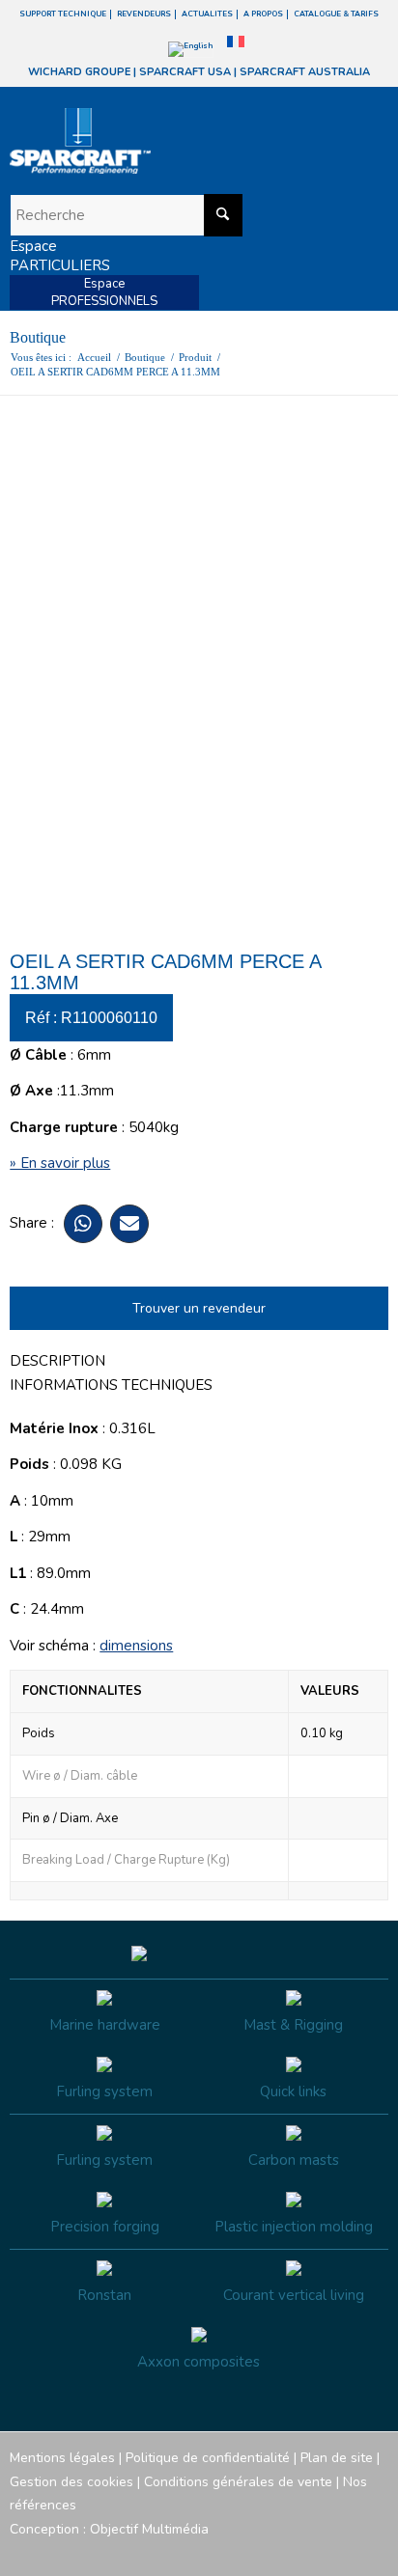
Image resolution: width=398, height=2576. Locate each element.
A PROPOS (263, 14)
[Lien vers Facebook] (258, 2552)
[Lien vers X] (345, 2552)
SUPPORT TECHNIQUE (63, 14)
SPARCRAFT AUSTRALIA (305, 72)
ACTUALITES (207, 14)
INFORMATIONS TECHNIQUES (111, 1385)
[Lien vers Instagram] (287, 2552)
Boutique (38, 337)
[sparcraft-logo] (161, 141)
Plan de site (337, 2458)
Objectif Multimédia (149, 2529)
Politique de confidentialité (208, 2458)
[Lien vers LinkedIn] (374, 2552)
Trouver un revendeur (199, 1308)
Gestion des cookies (71, 2482)
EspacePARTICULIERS (60, 256)
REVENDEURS (144, 14)
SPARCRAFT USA (185, 72)
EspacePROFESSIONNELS (104, 292)
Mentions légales (62, 2458)
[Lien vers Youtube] (316, 2552)
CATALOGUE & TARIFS (336, 14)
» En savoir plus (60, 1163)
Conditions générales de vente (238, 2482)
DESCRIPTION (57, 1361)
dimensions (136, 1646)
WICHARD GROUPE (79, 72)
